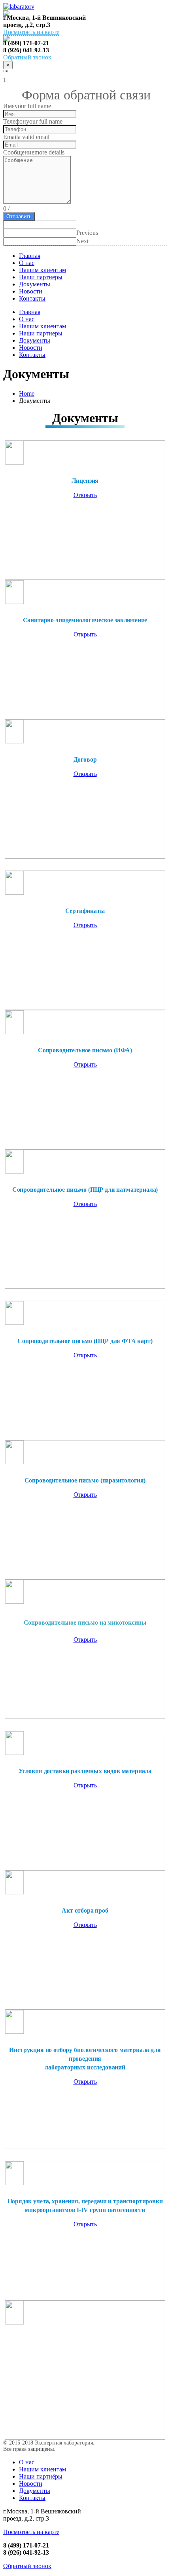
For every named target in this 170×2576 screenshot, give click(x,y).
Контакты (32, 298)
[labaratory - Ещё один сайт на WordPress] (19, 7)
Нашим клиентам (42, 270)
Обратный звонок (27, 2566)
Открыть (85, 495)
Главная (30, 256)
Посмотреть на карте (31, 32)
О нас (27, 263)
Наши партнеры (41, 277)
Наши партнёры (41, 2476)
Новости (31, 291)
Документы (35, 284)
